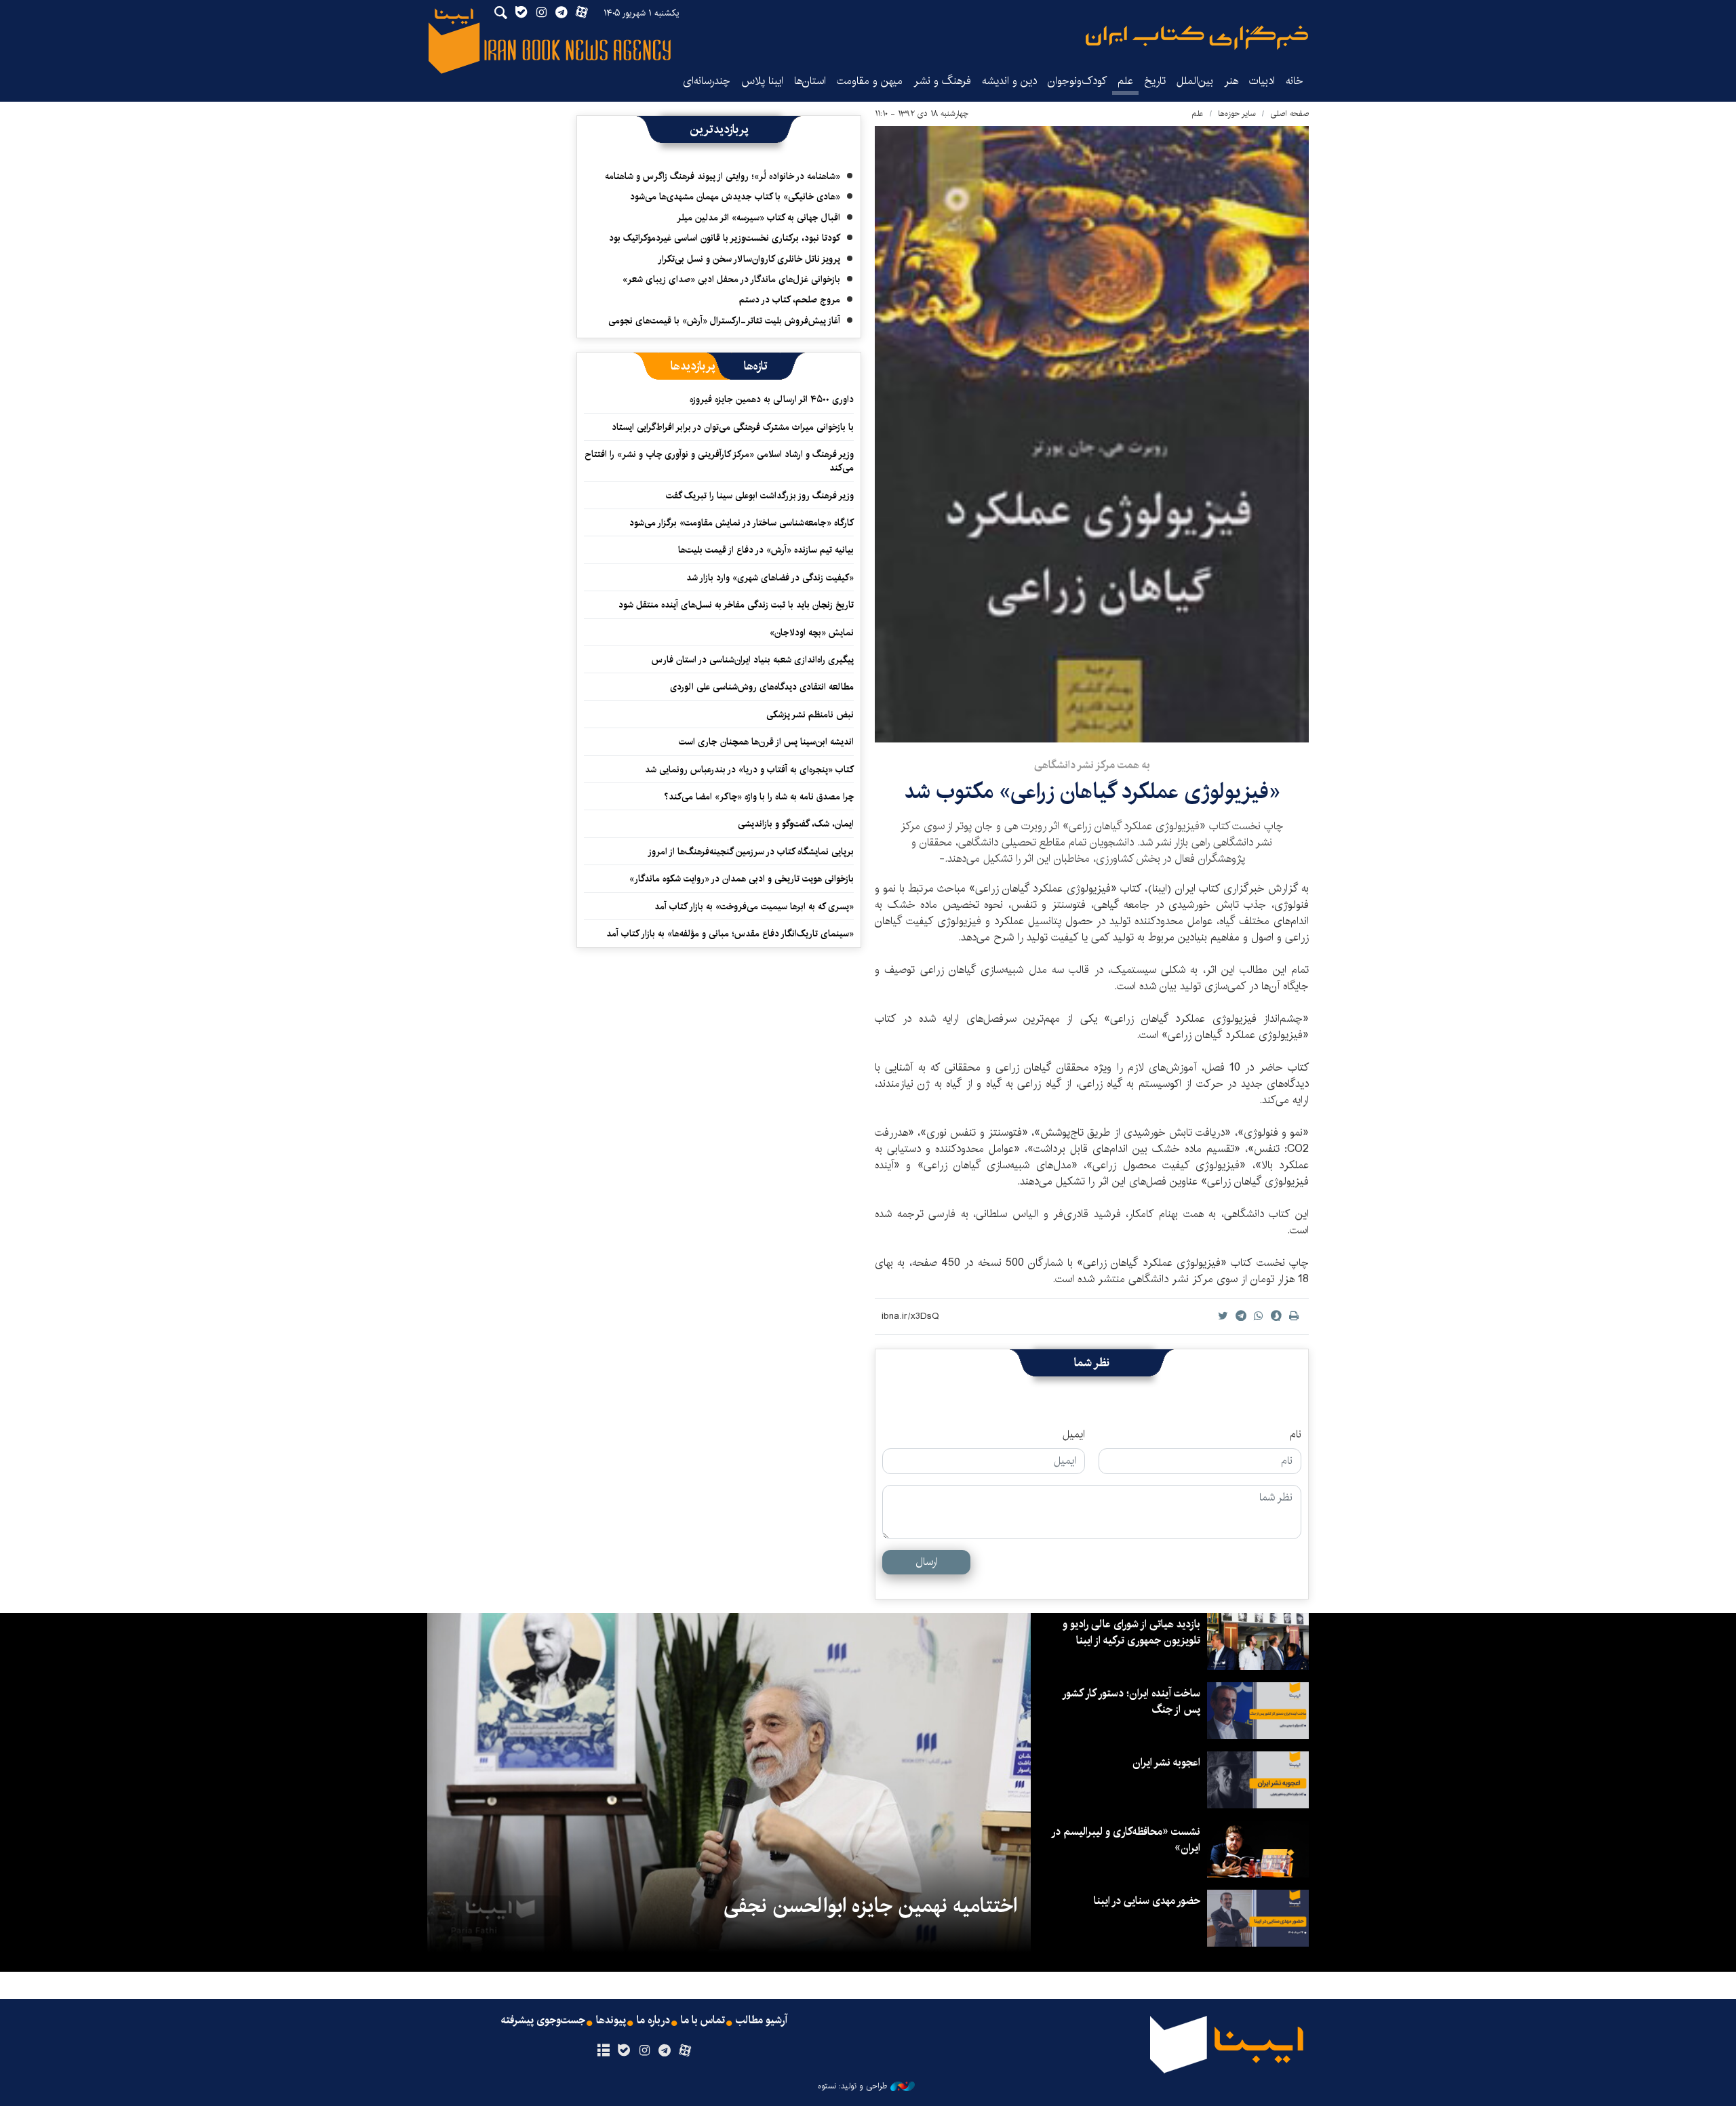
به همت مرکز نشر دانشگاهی (1092, 765)
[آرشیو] (603, 2051)
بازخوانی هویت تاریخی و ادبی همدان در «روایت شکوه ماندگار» (742, 879)
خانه (1295, 81)
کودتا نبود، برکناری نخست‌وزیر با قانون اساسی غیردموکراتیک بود (725, 238)
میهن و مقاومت (870, 81)
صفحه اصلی (1289, 114)
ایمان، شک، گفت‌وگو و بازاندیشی (796, 824)
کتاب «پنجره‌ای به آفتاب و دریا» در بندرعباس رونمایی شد (749, 770)
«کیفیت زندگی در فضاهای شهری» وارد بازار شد (770, 578)
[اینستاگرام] (644, 2051)
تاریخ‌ (1155, 81)
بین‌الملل (1195, 81)
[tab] (756, 366)
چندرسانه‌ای (707, 81)
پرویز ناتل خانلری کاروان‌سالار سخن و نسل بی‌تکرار (749, 259)
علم (1125, 81)
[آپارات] (685, 2051)
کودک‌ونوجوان (1077, 81)
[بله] (624, 2051)
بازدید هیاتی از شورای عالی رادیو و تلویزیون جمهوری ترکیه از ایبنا (1131, 1632)
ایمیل (1074, 1435)
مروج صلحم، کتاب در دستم (790, 300)
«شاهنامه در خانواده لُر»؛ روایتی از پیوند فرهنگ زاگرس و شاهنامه (723, 176)
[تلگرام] (665, 2051)
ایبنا (1197, 38)
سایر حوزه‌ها (1237, 114)
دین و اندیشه (1009, 81)
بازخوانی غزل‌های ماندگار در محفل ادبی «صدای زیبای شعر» (731, 279)
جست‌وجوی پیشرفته (543, 2021)
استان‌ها (810, 81)
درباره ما (653, 2021)
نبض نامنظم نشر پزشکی (810, 715)
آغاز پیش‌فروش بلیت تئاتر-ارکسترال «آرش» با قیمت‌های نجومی (724, 321)
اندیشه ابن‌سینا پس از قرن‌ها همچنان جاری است (766, 742)
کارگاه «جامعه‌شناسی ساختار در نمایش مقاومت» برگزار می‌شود (742, 523)
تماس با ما (703, 2021)
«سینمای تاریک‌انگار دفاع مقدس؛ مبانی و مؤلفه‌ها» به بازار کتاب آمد (730, 934)
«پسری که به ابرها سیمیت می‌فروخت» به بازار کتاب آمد (754, 907)
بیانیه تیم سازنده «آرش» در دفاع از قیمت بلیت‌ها (766, 550)
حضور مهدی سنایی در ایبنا (1147, 1901)
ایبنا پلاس (762, 81)
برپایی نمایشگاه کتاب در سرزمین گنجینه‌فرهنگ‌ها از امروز (751, 852)
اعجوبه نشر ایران (1166, 1763)
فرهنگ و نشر (942, 81)
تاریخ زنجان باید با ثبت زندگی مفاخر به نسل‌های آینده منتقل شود (736, 605)
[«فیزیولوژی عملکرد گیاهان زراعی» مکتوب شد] (1092, 434)
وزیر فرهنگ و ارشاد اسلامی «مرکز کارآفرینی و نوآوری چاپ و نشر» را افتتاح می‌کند (719, 461)
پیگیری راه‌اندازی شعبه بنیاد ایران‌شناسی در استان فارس (753, 660)
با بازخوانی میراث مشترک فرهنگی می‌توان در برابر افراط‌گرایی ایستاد (733, 427)
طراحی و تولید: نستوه (852, 2086)
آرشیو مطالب (762, 2021)
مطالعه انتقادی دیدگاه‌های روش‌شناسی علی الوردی (762, 687)
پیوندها (611, 2021)
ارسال (927, 1562)
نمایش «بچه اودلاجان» (812, 633)
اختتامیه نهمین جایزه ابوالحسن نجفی (870, 1906)
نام (1296, 1435)
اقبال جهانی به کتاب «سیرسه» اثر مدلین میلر (758, 218)
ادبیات (1262, 81)
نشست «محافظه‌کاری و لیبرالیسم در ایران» (1126, 1840)
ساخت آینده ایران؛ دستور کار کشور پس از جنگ (1132, 1702)
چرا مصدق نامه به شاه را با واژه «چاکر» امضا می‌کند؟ (759, 797)
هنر (1231, 81)
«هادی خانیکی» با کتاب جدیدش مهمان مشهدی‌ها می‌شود (735, 197)
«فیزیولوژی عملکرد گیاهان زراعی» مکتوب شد (1092, 792)
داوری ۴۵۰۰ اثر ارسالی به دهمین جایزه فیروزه (772, 399)
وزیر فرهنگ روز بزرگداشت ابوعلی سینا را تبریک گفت (760, 496)
